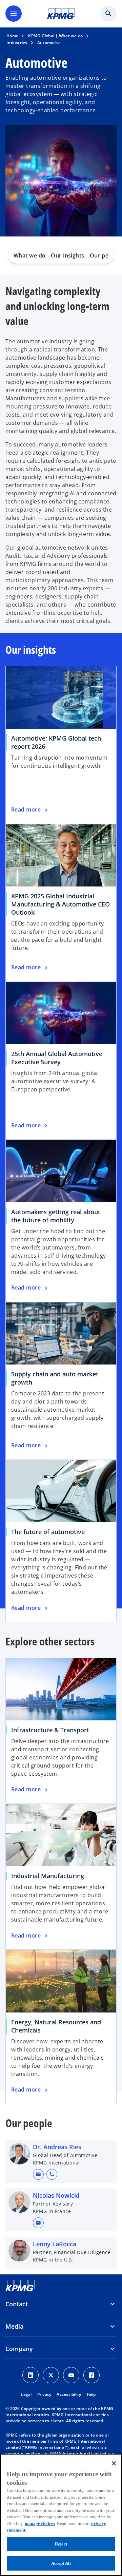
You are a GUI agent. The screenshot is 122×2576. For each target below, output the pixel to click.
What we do (29, 255)
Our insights (67, 255)
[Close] (114, 2463)
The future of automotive (50, 1532)
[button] (38, 2174)
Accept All (61, 2563)
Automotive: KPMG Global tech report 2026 (56, 742)
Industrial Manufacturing (48, 1876)
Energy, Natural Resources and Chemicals (56, 2026)
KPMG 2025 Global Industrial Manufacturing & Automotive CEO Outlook (60, 904)
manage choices (40, 2524)
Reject (61, 2544)
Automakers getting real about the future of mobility (56, 1216)
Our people (105, 255)
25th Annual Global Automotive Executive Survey (57, 1058)
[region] (61, 2515)
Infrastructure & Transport (50, 1730)
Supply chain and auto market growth (55, 1378)
